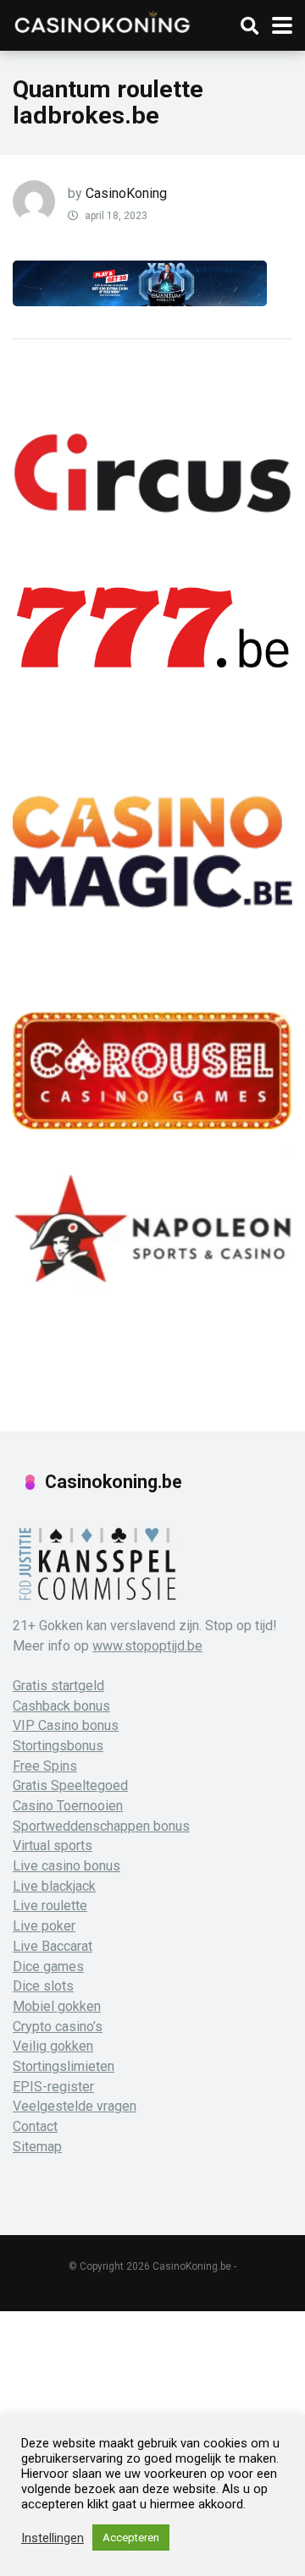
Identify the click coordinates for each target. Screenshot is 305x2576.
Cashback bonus (61, 1706)
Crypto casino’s (58, 2027)
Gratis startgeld (58, 1686)
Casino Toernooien (68, 1806)
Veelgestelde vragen (75, 2106)
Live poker (44, 1926)
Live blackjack (54, 1886)
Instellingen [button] (53, 2538)
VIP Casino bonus (66, 1725)
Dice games (48, 1966)
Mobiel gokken (57, 2006)
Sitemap (37, 2147)
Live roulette (50, 1906)
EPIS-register (53, 2087)
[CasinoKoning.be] (102, 21)
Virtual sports (53, 1845)
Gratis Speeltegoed (70, 1785)
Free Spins (45, 1766)
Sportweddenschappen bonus (101, 1826)
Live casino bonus (67, 1866)
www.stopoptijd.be (147, 1646)
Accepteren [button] (131, 2538)
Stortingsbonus (58, 1746)
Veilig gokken (53, 2046)
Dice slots (43, 1986)
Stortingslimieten (64, 2066)
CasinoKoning (126, 193)
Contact (35, 2126)
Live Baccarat (53, 1946)
